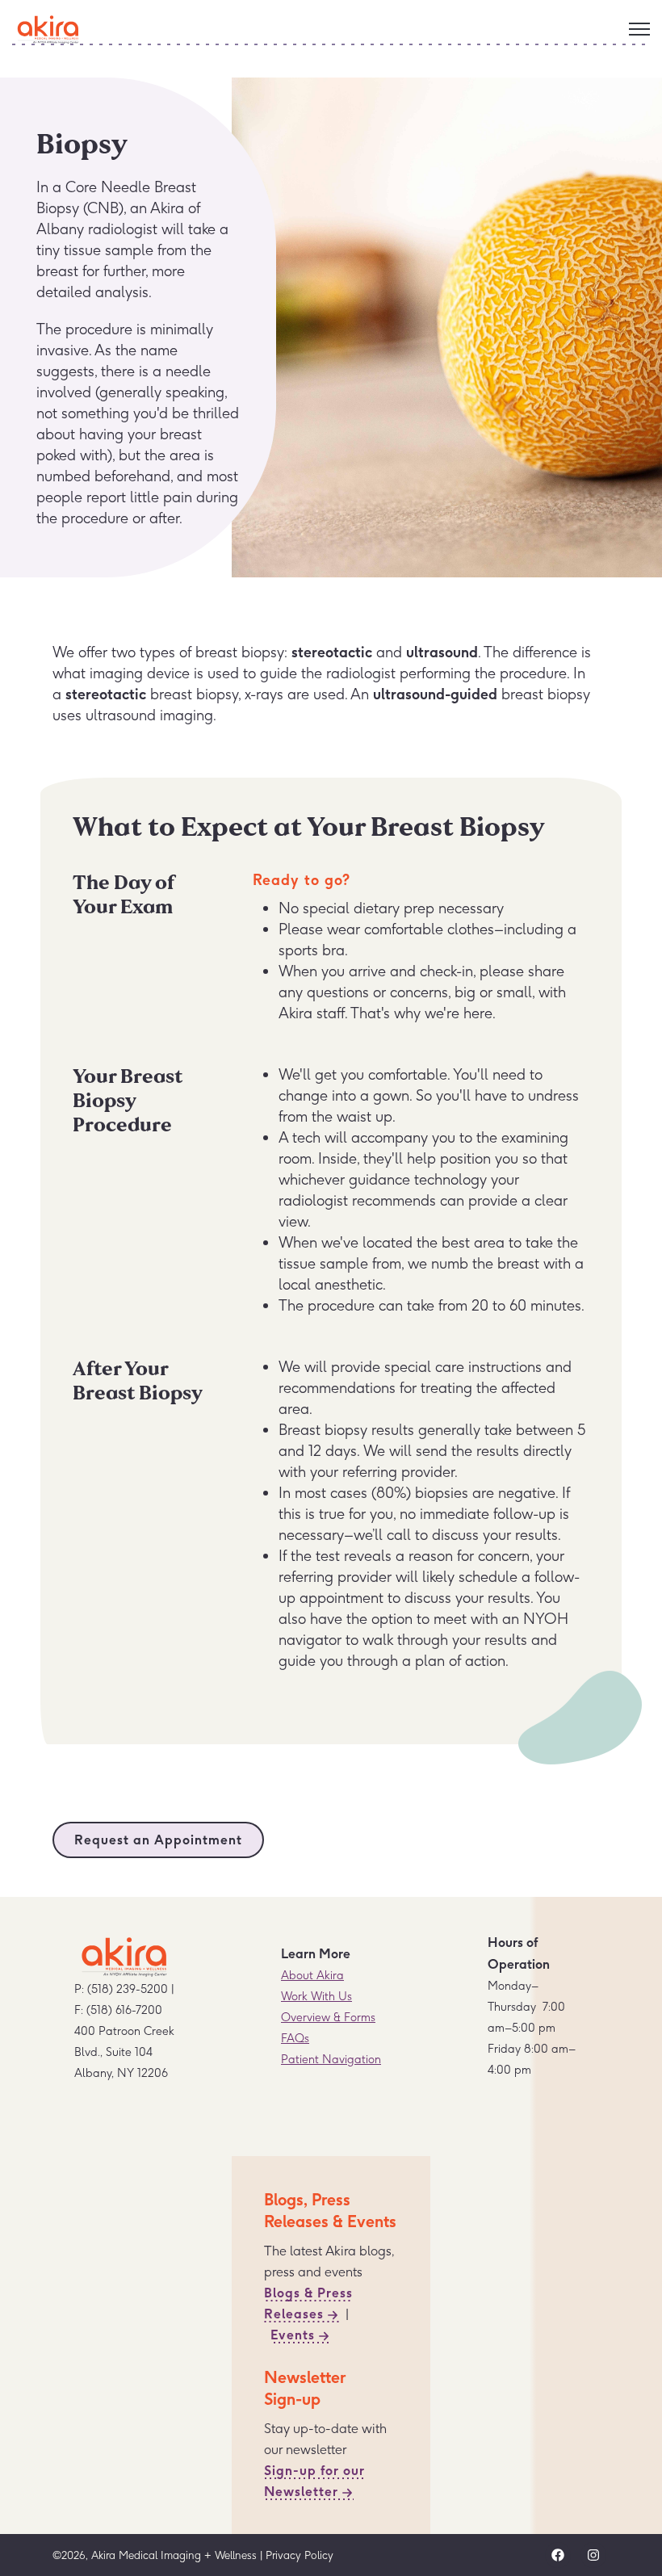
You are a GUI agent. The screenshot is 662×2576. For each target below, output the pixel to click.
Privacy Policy (300, 2555)
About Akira (312, 1975)
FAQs (295, 2038)
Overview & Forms (328, 2017)
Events (293, 2335)
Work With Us (316, 1996)
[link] (48, 26)
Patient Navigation (331, 2059)
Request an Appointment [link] (158, 1840)
